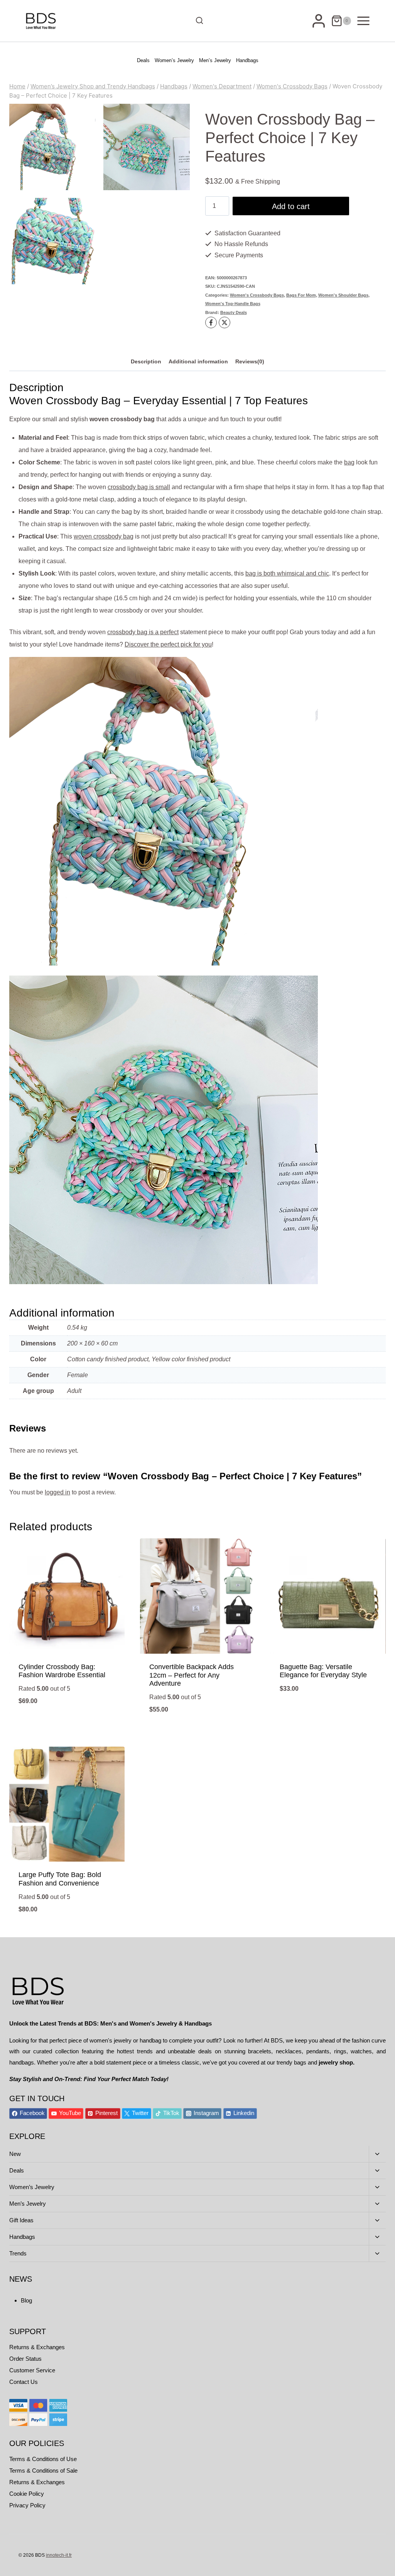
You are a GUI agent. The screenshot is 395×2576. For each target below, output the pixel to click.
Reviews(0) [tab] (250, 361)
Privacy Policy (27, 2505)
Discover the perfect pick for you (168, 644)
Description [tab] (146, 361)
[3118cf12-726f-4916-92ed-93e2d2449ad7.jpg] (147, 147)
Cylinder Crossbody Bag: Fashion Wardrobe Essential (62, 1671)
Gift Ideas (21, 2220)
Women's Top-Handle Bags (233, 304)
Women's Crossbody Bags (257, 295)
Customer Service (32, 2370)
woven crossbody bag (104, 536)
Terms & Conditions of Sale (43, 2470)
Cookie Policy (27, 2494)
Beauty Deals (234, 312)
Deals (143, 60)
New (15, 2154)
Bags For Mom (301, 295)
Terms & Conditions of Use (43, 2459)
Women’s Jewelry (174, 60)
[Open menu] (363, 21)
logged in (57, 1492)
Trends (18, 2253)
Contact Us (24, 2382)
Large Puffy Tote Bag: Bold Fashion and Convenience (60, 1879)
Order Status (25, 2359)
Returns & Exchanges (37, 2347)
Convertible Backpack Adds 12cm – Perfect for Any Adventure (192, 1675)
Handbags (247, 60)
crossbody (122, 487)
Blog (26, 2300)
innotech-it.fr (59, 2555)
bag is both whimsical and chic (287, 573)
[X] (225, 322)
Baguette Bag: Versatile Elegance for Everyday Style (323, 1671)
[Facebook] (211, 322)
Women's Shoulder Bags (343, 295)
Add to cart (291, 206)
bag (349, 462)
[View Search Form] (197, 21)
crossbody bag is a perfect (143, 632)
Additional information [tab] (198, 361)
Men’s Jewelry (215, 60)
